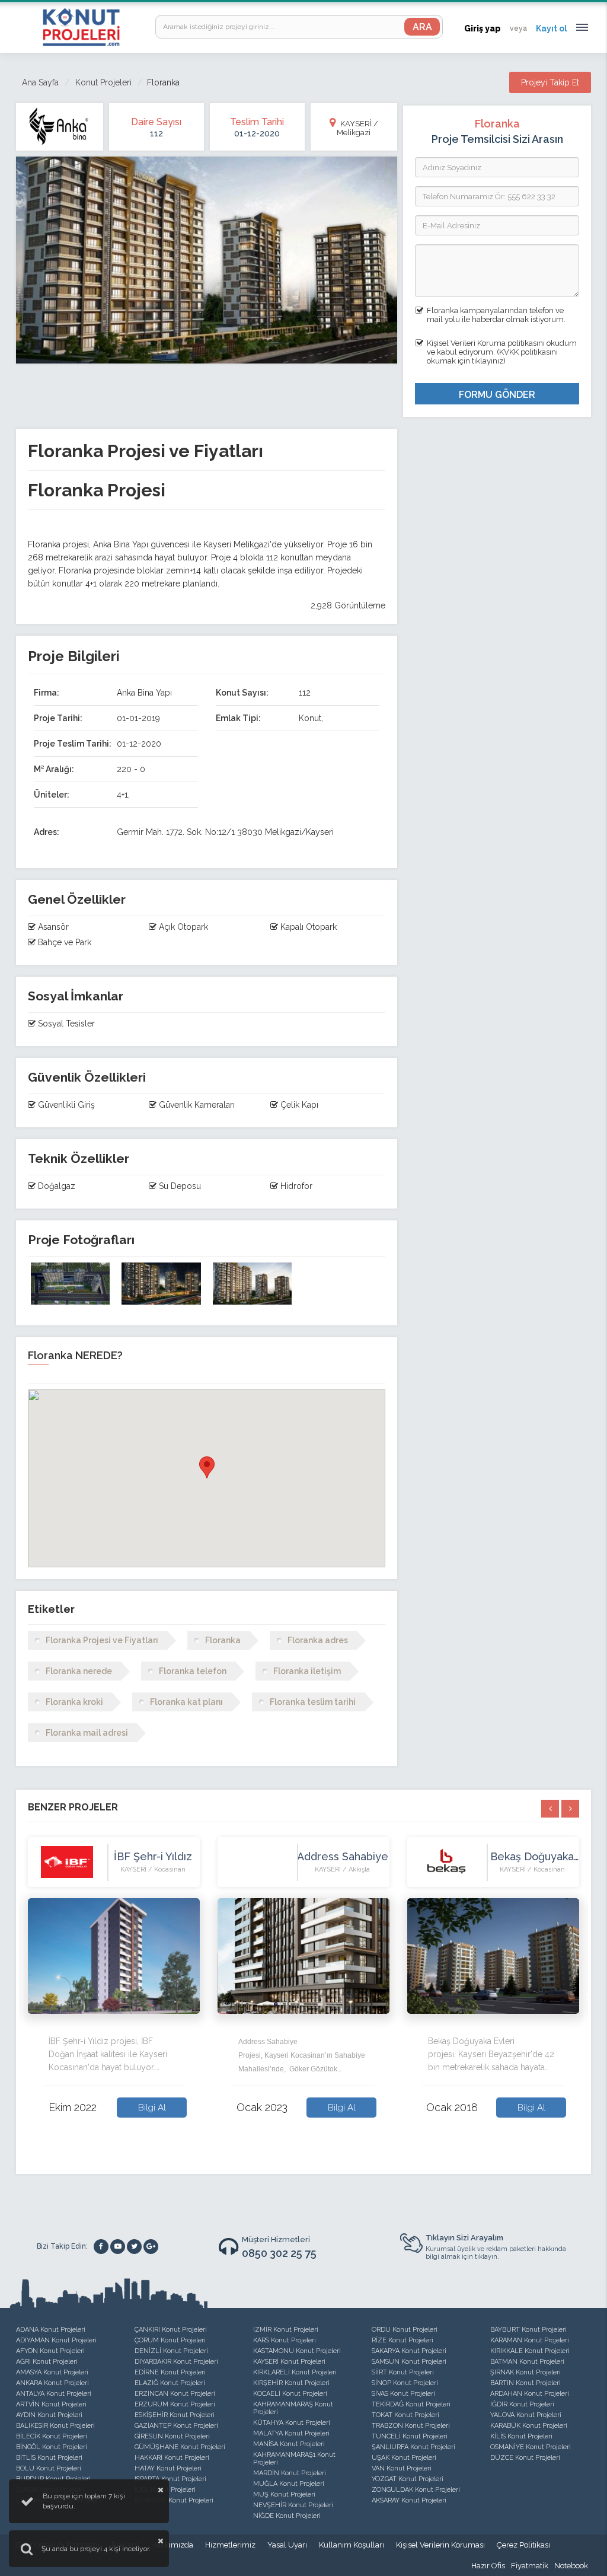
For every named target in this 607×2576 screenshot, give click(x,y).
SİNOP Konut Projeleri (405, 2383)
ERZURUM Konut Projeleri (175, 2404)
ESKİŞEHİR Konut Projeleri (175, 2415)
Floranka (223, 1640)
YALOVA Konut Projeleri (526, 2415)
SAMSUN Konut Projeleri (409, 2362)
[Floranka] (70, 1284)
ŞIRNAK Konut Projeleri (525, 2372)
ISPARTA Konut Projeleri (170, 2479)
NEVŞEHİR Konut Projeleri (293, 2505)
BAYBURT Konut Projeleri (528, 2330)
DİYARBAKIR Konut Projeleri (176, 2362)
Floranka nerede (79, 1671)
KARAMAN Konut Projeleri (530, 2340)
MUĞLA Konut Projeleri (289, 2484)
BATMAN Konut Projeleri (527, 2362)
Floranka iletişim (307, 1671)
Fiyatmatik (530, 2566)
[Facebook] (101, 2247)
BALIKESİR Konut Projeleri (55, 2426)
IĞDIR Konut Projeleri (522, 2404)
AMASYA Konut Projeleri (52, 2372)
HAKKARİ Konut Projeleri (172, 2458)
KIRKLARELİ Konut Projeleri (295, 2372)
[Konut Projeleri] (81, 27)
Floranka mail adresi (87, 1733)
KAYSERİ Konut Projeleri (289, 2362)
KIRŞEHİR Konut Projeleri (291, 2383)
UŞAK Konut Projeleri (404, 2458)
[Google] (151, 2247)
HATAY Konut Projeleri (168, 2468)
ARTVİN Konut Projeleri (51, 2404)
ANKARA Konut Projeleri (52, 2383)
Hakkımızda (172, 2545)
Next (588, 1995)
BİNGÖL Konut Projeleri (52, 2447)
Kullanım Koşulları (352, 2545)
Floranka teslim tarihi (313, 1702)
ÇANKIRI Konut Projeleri (171, 2330)
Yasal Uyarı (287, 2545)
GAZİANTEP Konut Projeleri (176, 2426)
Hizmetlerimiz (230, 2545)
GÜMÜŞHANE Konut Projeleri (180, 2447)
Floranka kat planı (186, 1702)
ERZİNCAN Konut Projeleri (175, 2394)
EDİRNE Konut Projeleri (170, 2372)
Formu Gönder (497, 395)
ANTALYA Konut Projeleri (54, 2394)
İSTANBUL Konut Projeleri (174, 2500)
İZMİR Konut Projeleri (286, 2330)
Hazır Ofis (488, 2566)
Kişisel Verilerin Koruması (440, 2545)
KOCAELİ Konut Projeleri (290, 2394)
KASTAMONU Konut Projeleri (297, 2351)
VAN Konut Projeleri (402, 2468)
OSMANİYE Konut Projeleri (531, 2447)
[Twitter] (134, 2247)
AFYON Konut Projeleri (50, 2351)
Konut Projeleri (103, 82)
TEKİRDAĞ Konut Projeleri (411, 2404)
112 (156, 133)
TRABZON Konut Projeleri (411, 2426)
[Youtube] (118, 2247)
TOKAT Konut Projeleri (405, 2415)
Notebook (571, 2566)
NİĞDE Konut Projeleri (287, 2516)
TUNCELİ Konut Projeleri (410, 2436)
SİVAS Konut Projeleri (403, 2394)
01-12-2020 (257, 133)
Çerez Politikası (523, 2545)
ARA (422, 27)
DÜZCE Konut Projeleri (525, 2458)
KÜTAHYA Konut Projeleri (292, 2423)
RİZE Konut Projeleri (402, 2340)
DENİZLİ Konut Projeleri (171, 2351)
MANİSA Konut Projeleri (289, 2444)
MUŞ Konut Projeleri (284, 2494)
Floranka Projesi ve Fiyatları (102, 1640)
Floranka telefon (193, 1671)
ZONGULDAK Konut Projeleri (416, 2490)
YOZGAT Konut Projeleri (408, 2479)
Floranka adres (318, 1640)
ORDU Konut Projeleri (405, 2330)
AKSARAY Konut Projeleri (409, 2500)
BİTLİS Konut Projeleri (49, 2458)
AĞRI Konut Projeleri (47, 2362)
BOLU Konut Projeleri (49, 2468)
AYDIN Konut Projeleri (49, 2415)
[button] (207, 1467)
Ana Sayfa (40, 82)
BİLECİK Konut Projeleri (52, 2436)
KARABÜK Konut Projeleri (529, 2426)
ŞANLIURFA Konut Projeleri (413, 2447)
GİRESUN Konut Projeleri (172, 2436)
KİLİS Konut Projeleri (521, 2436)
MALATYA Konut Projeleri (291, 2433)
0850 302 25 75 (279, 2253)
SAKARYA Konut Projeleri (409, 2351)
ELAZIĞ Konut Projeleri (170, 2383)
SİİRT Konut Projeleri (403, 2372)
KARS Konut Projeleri (285, 2340)
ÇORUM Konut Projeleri (170, 2340)
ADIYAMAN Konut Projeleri (56, 2340)
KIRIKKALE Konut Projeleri (530, 2351)
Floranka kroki (74, 1702)
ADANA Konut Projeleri (51, 2330)
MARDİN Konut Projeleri (290, 2473)
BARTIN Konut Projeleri (525, 2383)
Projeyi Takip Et (550, 82)
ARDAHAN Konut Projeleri (530, 2394)
